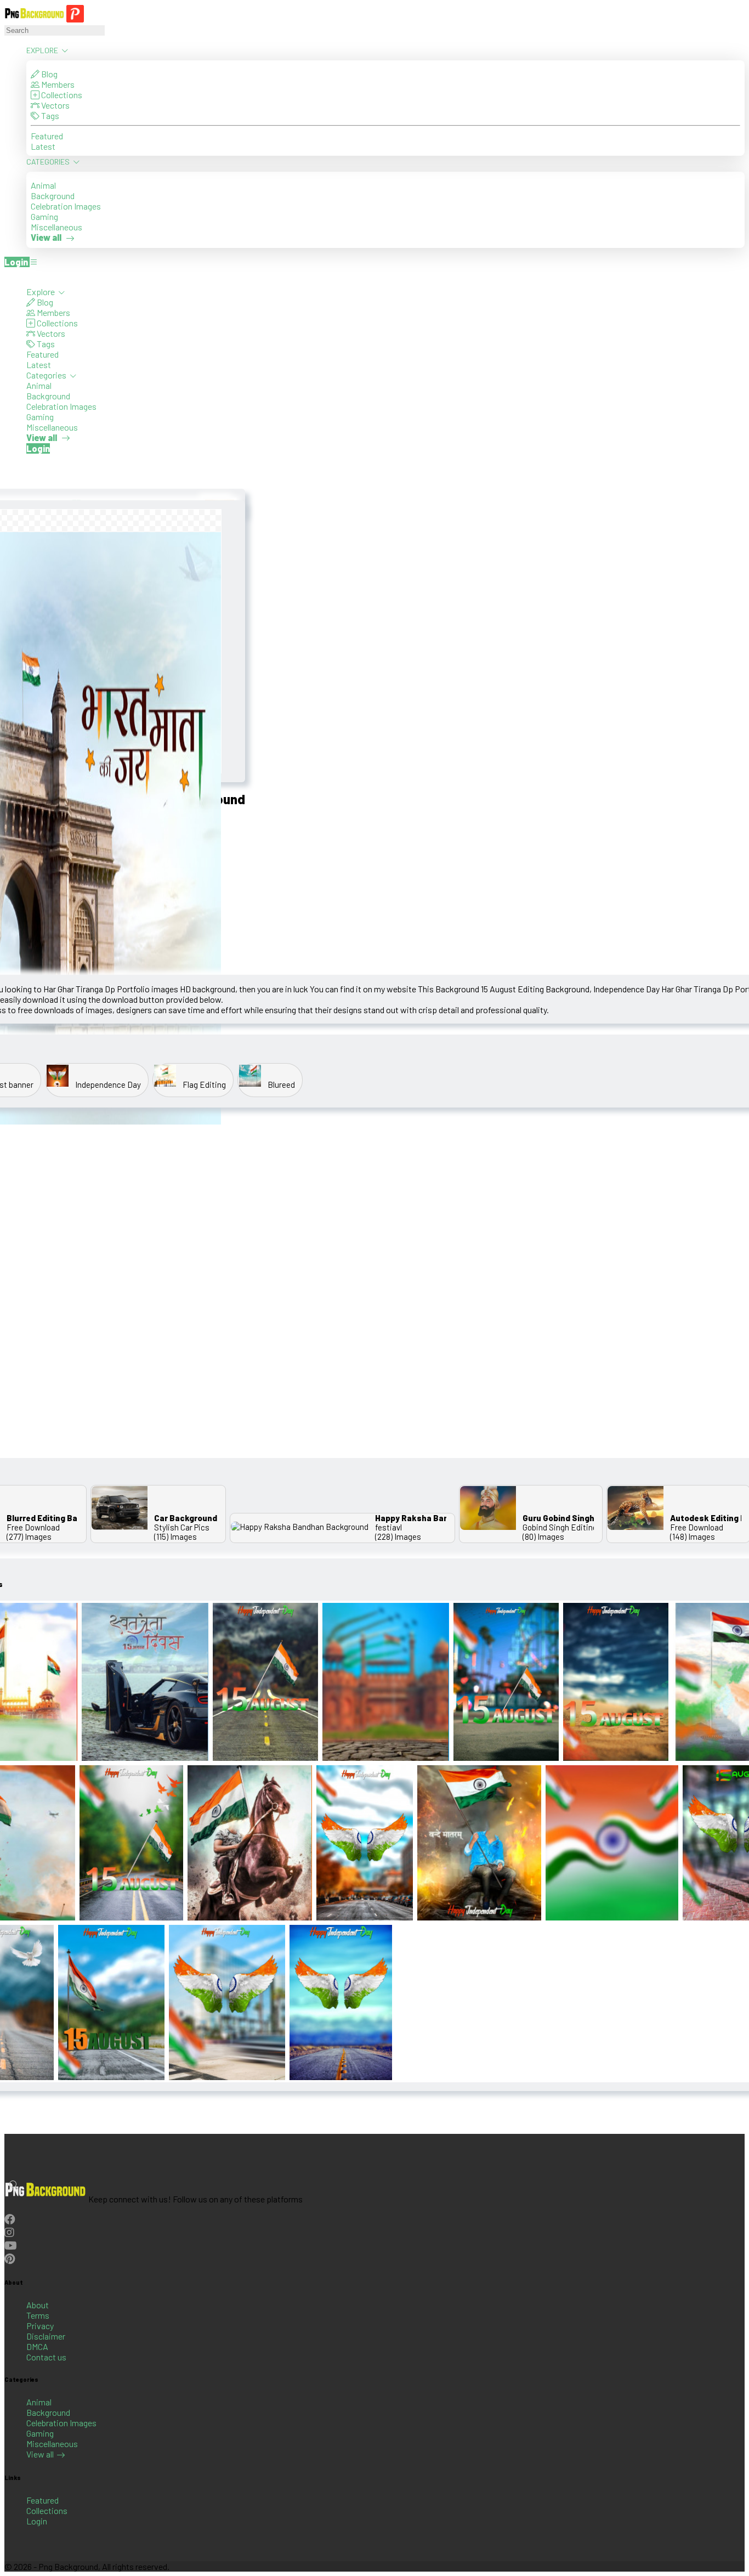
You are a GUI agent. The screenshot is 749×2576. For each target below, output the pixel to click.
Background (53, 196)
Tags (49, 115)
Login (37, 2521)
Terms (38, 2315)
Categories (49, 162)
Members (57, 84)
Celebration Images (66, 206)
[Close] (8, 276)
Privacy (40, 2326)
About (38, 2305)
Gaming (44, 216)
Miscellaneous (56, 227)
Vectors (55, 105)
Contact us (46, 2357)
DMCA (37, 2346)
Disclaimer (46, 2336)
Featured (47, 136)
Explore (43, 50)
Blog (49, 74)
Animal (43, 185)
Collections (61, 95)
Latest (43, 146)
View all (40, 2454)
